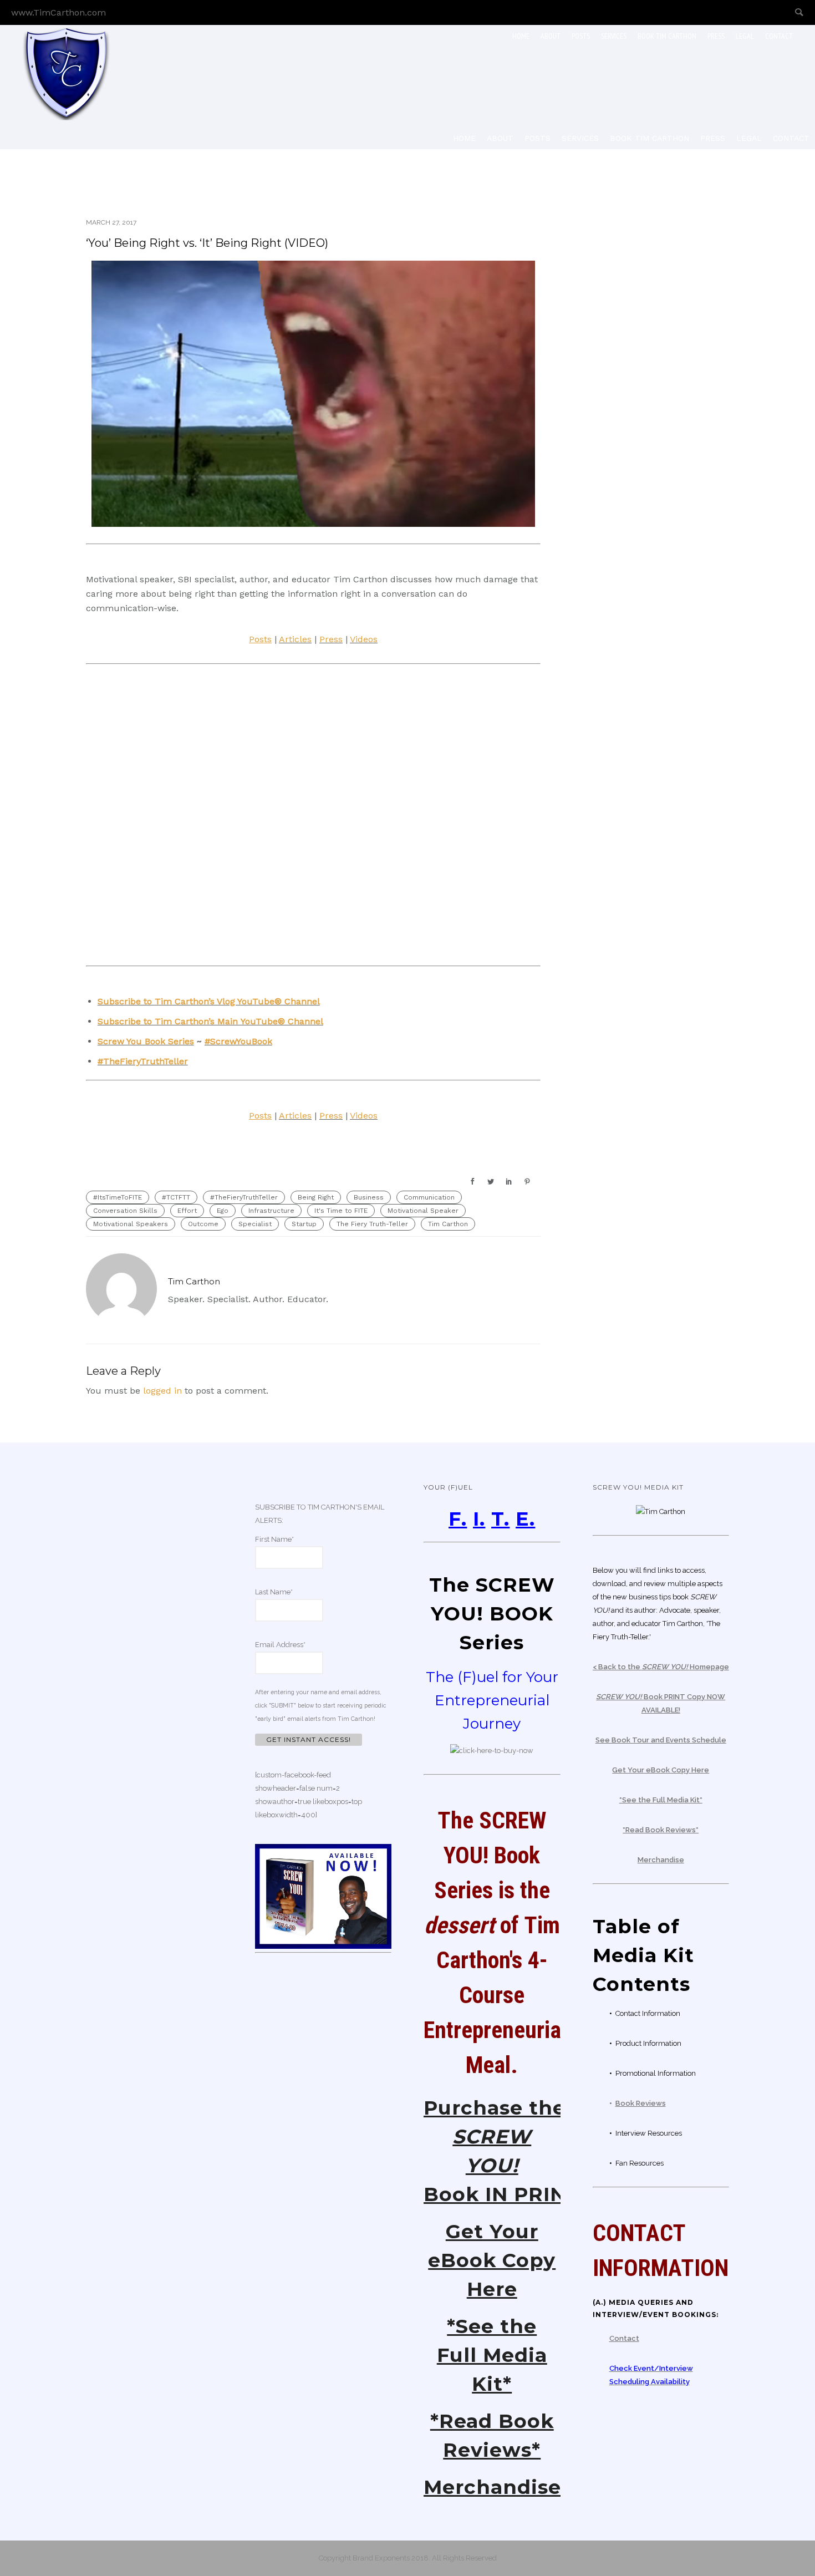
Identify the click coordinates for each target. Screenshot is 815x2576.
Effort (187, 1211)
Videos (364, 639)
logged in (162, 1391)
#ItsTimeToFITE (118, 1197)
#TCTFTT (176, 1197)
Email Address (280, 1645)
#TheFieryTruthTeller (143, 1061)
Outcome (203, 1224)
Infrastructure (271, 1211)
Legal (745, 36)
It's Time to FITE (341, 1211)
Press (716, 36)
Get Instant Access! (309, 1739)
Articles (295, 639)
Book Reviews (641, 2103)
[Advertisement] (657, 360)
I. (479, 1519)
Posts (581, 36)
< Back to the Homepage (661, 1667)
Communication (429, 1197)
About (551, 36)
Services (614, 36)
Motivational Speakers (131, 1224)
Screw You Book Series (146, 1041)
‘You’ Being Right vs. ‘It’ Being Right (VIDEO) (207, 243)
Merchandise (492, 2487)
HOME (521, 36)
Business (369, 1197)
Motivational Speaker (423, 1211)
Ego (223, 1211)
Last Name (274, 1592)
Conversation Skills (125, 1211)
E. (525, 1519)
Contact (779, 36)
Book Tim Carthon (667, 36)
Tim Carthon (448, 1224)
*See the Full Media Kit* (492, 2355)
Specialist (255, 1224)
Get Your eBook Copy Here (492, 2260)
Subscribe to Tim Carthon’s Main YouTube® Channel (210, 1021)
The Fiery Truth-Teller (372, 1224)
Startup (304, 1224)
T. (500, 1519)
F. (458, 1519)
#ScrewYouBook (238, 1041)
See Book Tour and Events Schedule (661, 1740)
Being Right (316, 1197)
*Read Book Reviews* (661, 1830)
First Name (274, 1539)
